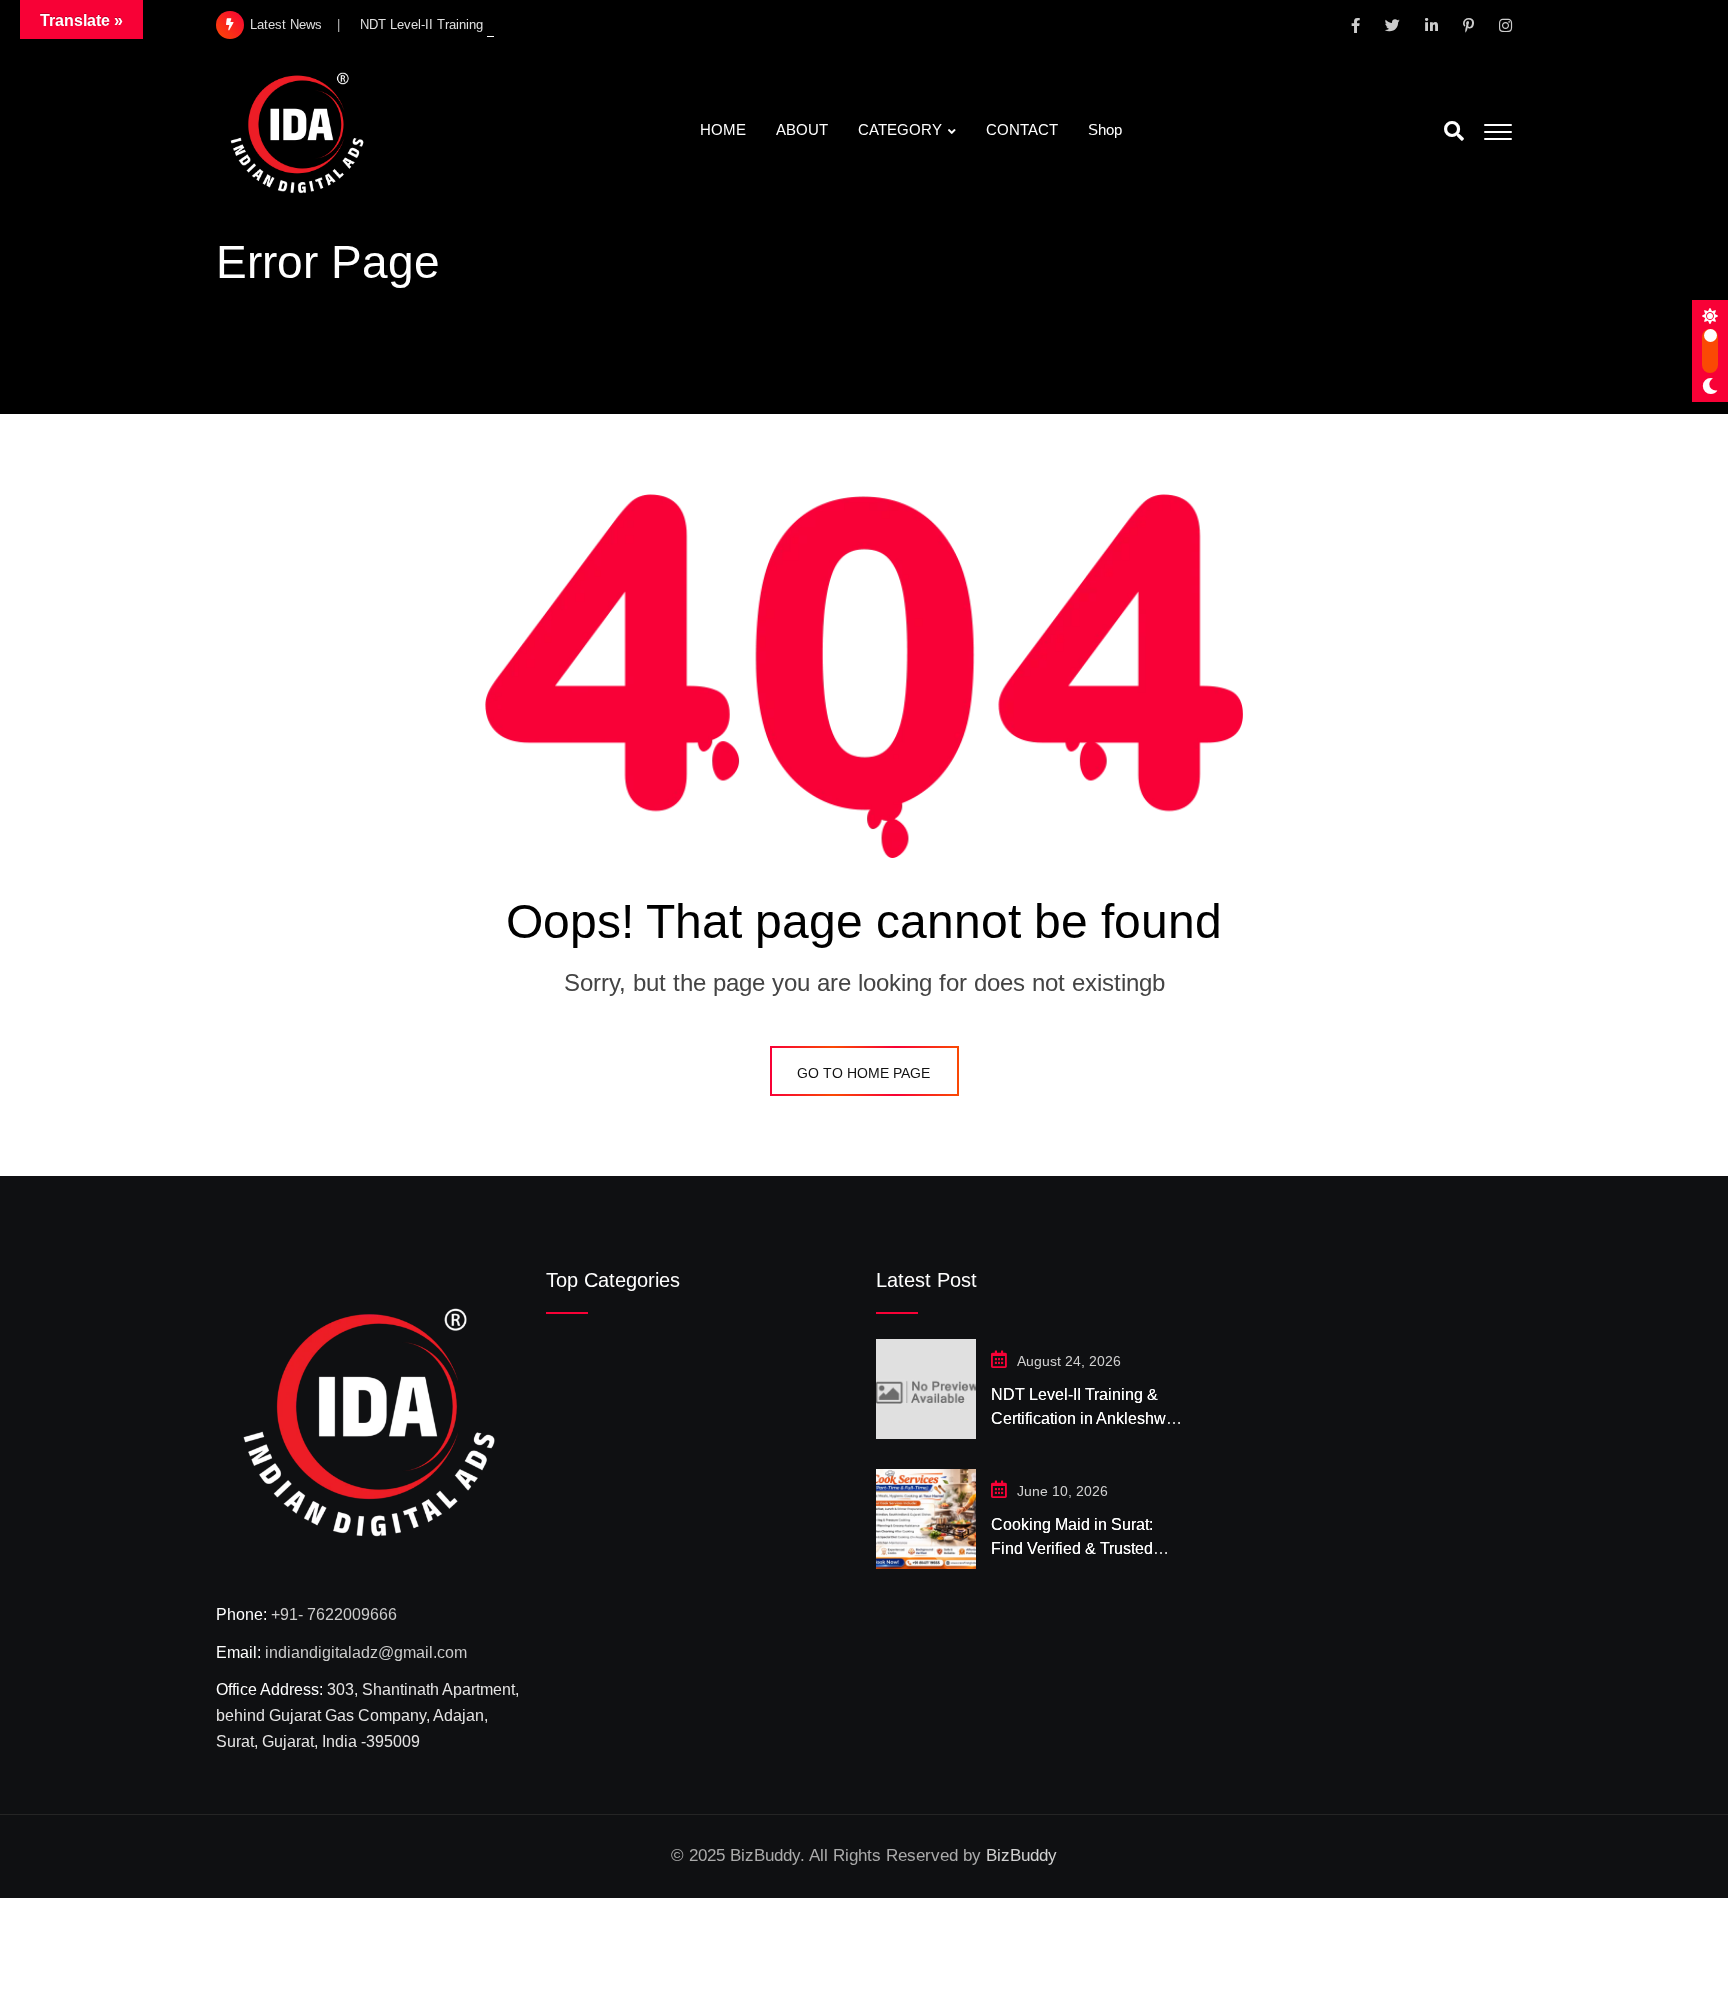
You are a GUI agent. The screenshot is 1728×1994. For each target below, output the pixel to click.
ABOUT (802, 129)
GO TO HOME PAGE (863, 1073)
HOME (723, 129)
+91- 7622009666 (334, 1614)
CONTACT (1022, 129)
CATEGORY (900, 129)
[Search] (1454, 131)
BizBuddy (1021, 1855)
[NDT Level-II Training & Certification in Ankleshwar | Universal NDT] (926, 1389)
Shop (1105, 129)
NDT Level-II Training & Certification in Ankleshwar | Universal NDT (1085, 1418)
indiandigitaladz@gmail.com (366, 1652)
